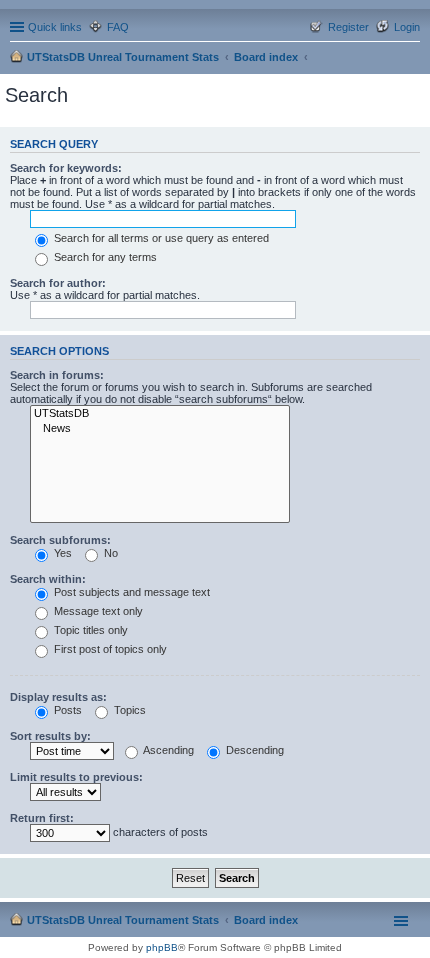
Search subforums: (60, 540)
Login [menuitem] (407, 27)
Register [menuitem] (348, 27)
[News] (160, 429)
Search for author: (58, 283)
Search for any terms (104, 257)
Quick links (55, 27)
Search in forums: (57, 375)
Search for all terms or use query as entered (160, 238)
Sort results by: (50, 736)
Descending (253, 750)
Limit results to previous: (76, 777)
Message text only (97, 611)
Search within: (48, 579)
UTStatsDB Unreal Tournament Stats (123, 57)
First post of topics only (109, 649)
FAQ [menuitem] (118, 27)
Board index (266, 57)
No (109, 553)
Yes (61, 553)
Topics (128, 710)
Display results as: (58, 697)
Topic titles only (89, 630)
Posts (66, 710)
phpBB (162, 947)
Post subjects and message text (130, 592)
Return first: (42, 818)
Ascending (167, 750)
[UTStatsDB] (160, 414)
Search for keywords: (66, 168)
